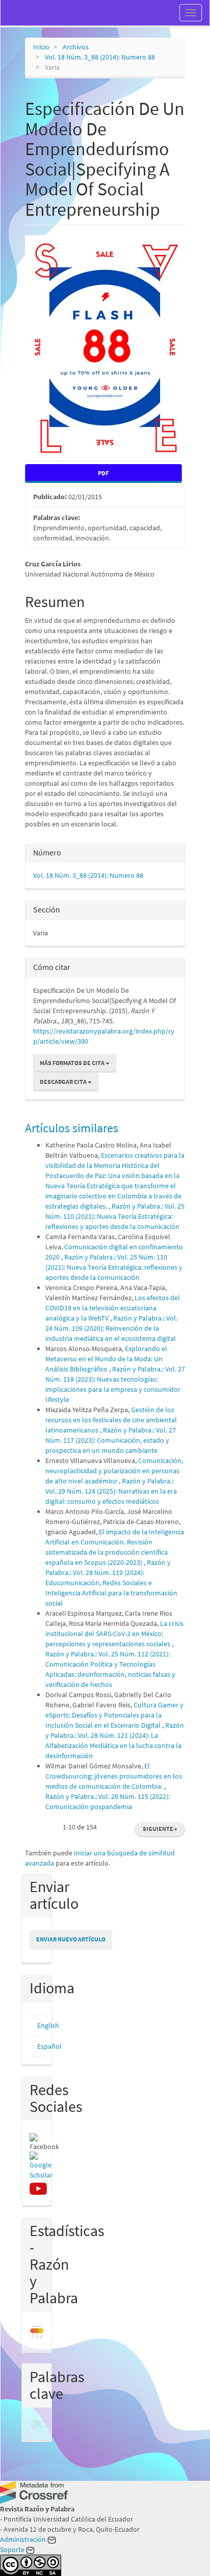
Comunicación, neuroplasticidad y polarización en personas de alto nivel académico (114, 1471)
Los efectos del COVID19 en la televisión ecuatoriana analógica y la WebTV (113, 1308)
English (48, 2025)
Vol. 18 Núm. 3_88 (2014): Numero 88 (100, 57)
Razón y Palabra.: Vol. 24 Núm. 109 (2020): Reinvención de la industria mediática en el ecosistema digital (111, 1328)
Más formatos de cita (73, 1063)
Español (49, 2046)
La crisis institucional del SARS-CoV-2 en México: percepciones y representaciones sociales (114, 1634)
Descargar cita (64, 1082)
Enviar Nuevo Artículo (71, 1939)
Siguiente (160, 1829)
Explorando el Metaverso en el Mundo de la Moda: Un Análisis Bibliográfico (106, 1359)
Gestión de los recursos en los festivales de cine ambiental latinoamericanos (111, 1420)
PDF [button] (103, 473)
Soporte (13, 2550)
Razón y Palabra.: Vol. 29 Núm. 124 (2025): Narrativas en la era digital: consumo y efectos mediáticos (111, 1491)
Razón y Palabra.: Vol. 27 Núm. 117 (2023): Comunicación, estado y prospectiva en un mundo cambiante (111, 1440)
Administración (24, 2539)
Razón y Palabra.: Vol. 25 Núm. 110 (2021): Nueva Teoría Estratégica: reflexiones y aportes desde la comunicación (115, 1216)
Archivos (76, 47)
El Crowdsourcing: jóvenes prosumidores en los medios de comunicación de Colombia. (114, 1776)
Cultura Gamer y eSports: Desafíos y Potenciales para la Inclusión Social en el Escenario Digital (114, 1715)
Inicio (41, 47)
